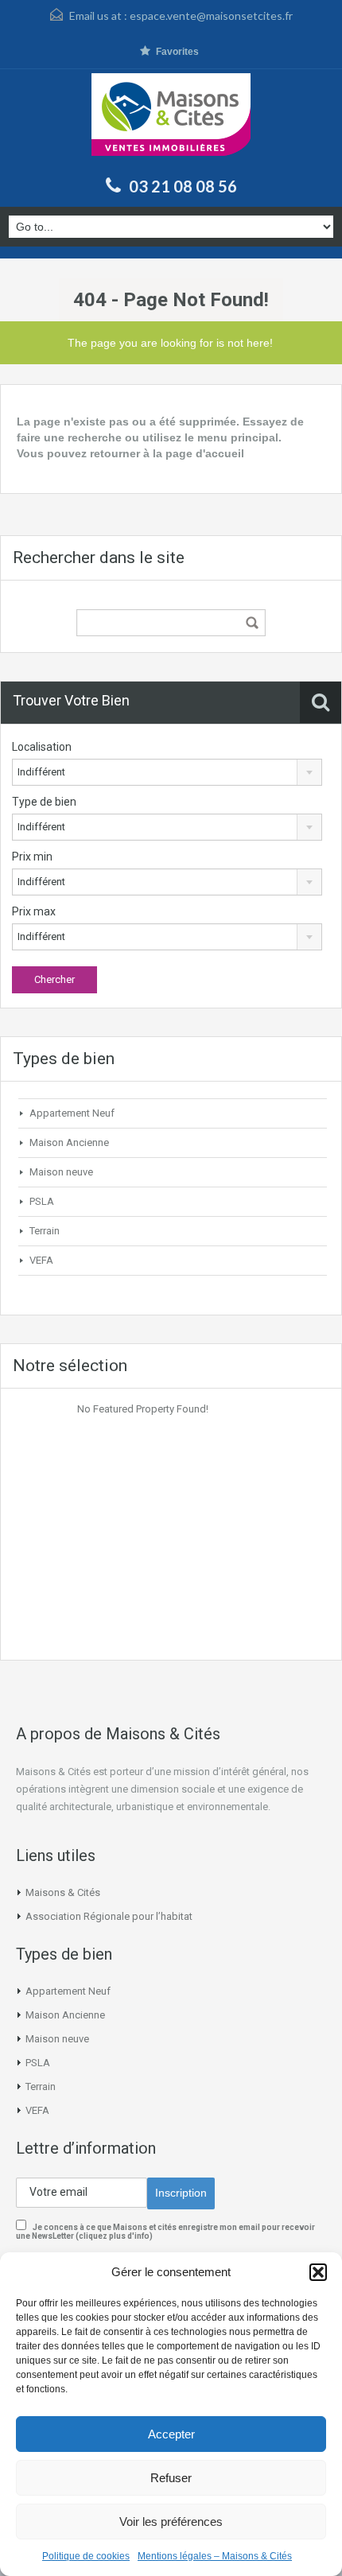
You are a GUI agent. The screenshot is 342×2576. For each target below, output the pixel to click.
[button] (318, 2272)
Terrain (45, 1231)
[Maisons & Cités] (171, 120)
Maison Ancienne (69, 1142)
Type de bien (44, 802)
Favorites (177, 52)
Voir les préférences (171, 2522)
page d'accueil (205, 453)
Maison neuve (61, 1172)
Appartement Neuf (72, 1113)
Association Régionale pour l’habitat (109, 1916)
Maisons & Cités (63, 1892)
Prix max (34, 911)
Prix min (32, 857)
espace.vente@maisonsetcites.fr (211, 16)
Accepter (171, 2434)
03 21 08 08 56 (183, 186)
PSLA (42, 1201)
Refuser (171, 2478)
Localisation (42, 747)
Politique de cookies (86, 2556)
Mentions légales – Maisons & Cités (215, 2556)
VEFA (41, 1260)
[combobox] (167, 772)
